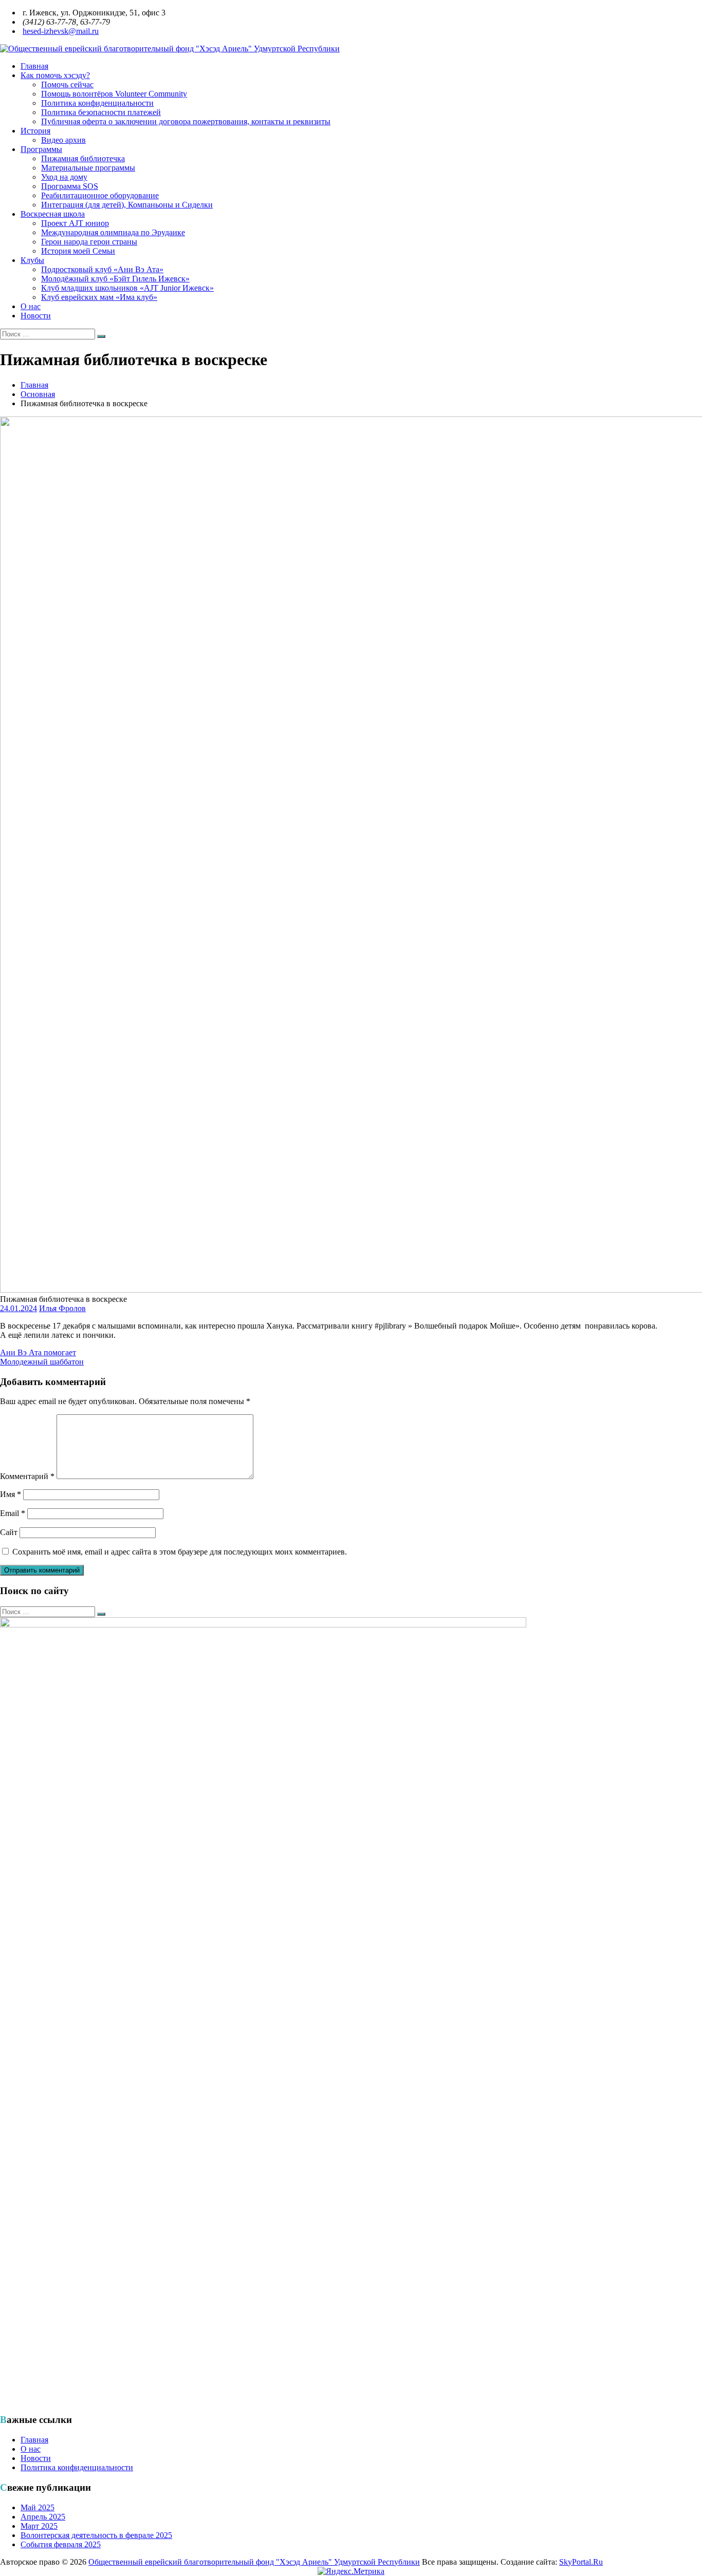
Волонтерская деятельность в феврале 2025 (96, 2535)
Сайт (9, 1532)
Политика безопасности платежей (101, 112)
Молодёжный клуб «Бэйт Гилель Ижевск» (115, 279)
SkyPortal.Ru (581, 2562)
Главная (34, 66)
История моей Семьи (78, 251)
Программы (41, 149)
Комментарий (27, 1476)
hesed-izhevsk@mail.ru (61, 31)
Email (13, 1513)
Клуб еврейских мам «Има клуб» (99, 297)
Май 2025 (38, 2507)
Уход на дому (64, 177)
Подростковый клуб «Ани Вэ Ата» (102, 269)
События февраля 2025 (61, 2544)
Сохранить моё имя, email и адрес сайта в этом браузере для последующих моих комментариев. (180, 1552)
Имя (11, 1494)
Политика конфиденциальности (97, 103)
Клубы (32, 260)
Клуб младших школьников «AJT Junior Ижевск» (127, 288)
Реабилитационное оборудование (100, 195)
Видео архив (63, 140)
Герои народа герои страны (89, 242)
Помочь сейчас (67, 84)
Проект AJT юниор (75, 223)
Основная (38, 394)
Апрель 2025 (43, 2517)
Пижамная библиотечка (83, 158)
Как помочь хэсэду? (55, 75)
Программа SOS (70, 186)
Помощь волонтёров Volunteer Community (114, 94)
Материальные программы (88, 168)
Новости (36, 316)
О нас (31, 306)
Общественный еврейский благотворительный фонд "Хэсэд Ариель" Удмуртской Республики (254, 2562)
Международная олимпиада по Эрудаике (113, 232)
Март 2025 (39, 2526)
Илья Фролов (62, 1308)
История (35, 131)
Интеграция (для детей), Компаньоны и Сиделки (127, 205)
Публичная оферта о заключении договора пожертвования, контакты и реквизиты (186, 121)
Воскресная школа (53, 214)
